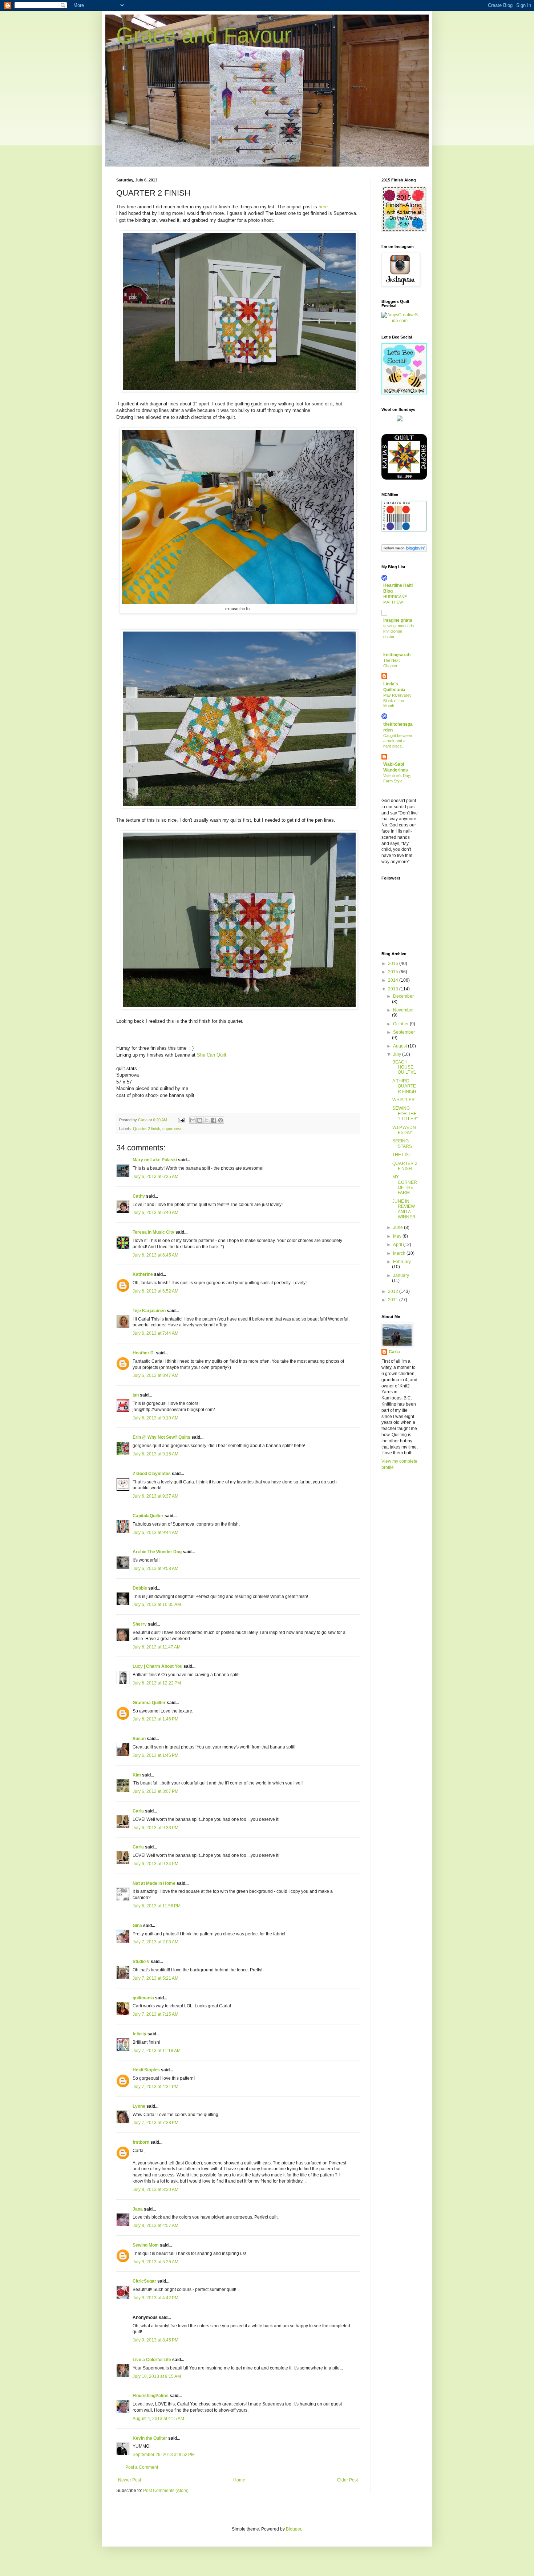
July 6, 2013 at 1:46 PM (155, 1719)
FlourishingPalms (151, 2396)
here (323, 207)
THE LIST (402, 1155)
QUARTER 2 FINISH (405, 1166)
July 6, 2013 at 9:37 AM (155, 1496)
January (401, 1275)
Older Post (347, 2480)
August (401, 1046)
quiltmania (143, 1998)
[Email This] (193, 1120)
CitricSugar (144, 2281)
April (398, 1245)
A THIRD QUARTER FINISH (404, 1086)
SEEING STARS (402, 1143)
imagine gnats (398, 620)
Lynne (139, 2106)
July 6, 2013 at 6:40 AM (155, 1213)
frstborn (141, 2142)
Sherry (140, 1624)
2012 (394, 1291)
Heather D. (144, 1353)
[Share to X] (207, 1120)
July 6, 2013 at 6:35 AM (155, 1177)
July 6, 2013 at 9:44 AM (155, 1533)
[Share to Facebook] (214, 1120)
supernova (172, 1129)
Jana (138, 2209)
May (398, 1236)
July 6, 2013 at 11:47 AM (157, 1647)
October (401, 1024)
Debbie (140, 1588)
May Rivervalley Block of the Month (397, 701)
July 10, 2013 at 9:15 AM (157, 2376)
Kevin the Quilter (150, 2438)
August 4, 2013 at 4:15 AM (158, 2419)
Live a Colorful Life (152, 2360)
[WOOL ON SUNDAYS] (400, 420)
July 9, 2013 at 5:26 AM (155, 2262)
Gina (137, 1926)
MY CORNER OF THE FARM (405, 1185)
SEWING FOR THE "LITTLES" (405, 1113)
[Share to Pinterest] (221, 1120)
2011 (394, 1300)
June (399, 1227)
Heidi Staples (146, 2070)
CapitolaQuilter (148, 1516)
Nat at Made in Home (154, 1883)
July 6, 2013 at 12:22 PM (157, 1683)
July (398, 1054)
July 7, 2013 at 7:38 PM (155, 2123)
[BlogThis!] (200, 1120)
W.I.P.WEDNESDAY (404, 1130)
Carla (138, 1811)
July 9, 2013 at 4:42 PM (155, 2298)
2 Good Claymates (152, 1474)
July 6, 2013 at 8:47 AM (155, 1375)
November (403, 1010)
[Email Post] (181, 1120)
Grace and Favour (204, 35)
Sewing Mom (146, 2245)
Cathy (139, 1196)
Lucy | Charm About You (157, 1666)
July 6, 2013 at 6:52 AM (155, 1291)
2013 (394, 989)
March (400, 1253)
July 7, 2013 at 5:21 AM (155, 1978)
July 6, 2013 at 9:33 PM (155, 1828)
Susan (139, 1739)
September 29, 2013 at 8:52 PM (164, 2455)
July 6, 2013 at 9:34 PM (155, 1864)
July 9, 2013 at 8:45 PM (155, 2340)
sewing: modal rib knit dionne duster (399, 631)
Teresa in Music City (153, 1232)
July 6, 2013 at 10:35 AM (157, 1605)
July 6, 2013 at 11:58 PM (157, 1906)
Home (239, 2480)
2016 (394, 964)
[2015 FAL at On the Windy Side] (404, 230)
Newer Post (130, 2480)
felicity (139, 2034)
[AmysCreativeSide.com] (400, 321)
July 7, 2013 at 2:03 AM (155, 1942)
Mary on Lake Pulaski (155, 1160)
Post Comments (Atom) (166, 2491)
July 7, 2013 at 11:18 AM (157, 2051)
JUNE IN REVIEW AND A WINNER (404, 1209)
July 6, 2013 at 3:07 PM (155, 1791)
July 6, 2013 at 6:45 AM (155, 1255)
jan (136, 1395)
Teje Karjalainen (149, 1311)
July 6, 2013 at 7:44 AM (155, 1333)
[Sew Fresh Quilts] (404, 393)
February (402, 1262)
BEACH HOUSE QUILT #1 (404, 1067)
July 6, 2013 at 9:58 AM (155, 1569)
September (404, 1032)
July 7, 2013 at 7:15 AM (155, 2014)
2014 (394, 980)
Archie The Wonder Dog (157, 1552)
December (403, 996)
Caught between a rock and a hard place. (398, 741)
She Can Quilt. (212, 1055)
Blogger (294, 2529)
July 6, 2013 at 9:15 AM (155, 1454)
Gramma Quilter (149, 1703)
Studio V (141, 1962)
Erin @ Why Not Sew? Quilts (161, 1437)
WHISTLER (404, 1100)
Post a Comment (142, 2467)
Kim (137, 1775)
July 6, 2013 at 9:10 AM (155, 1418)
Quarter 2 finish (147, 1129)
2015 (394, 972)
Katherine (143, 1274)
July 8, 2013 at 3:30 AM (155, 2190)
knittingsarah (397, 655)
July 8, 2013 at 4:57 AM (155, 2226)
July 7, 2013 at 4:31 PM (155, 2087)
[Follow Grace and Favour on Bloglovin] (404, 550)
